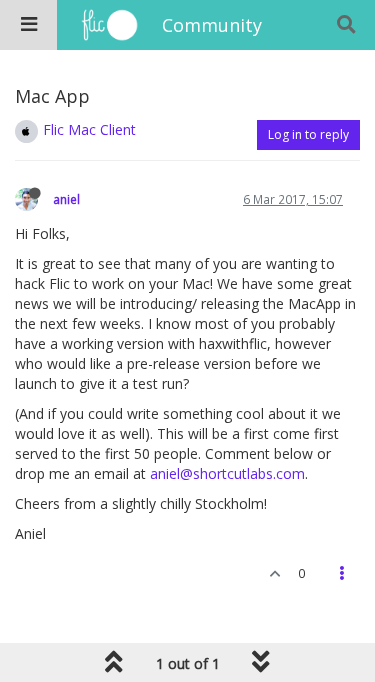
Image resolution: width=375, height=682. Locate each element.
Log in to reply (308, 134)
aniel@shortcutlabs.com (227, 473)
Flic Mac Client (89, 129)
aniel (66, 199)
